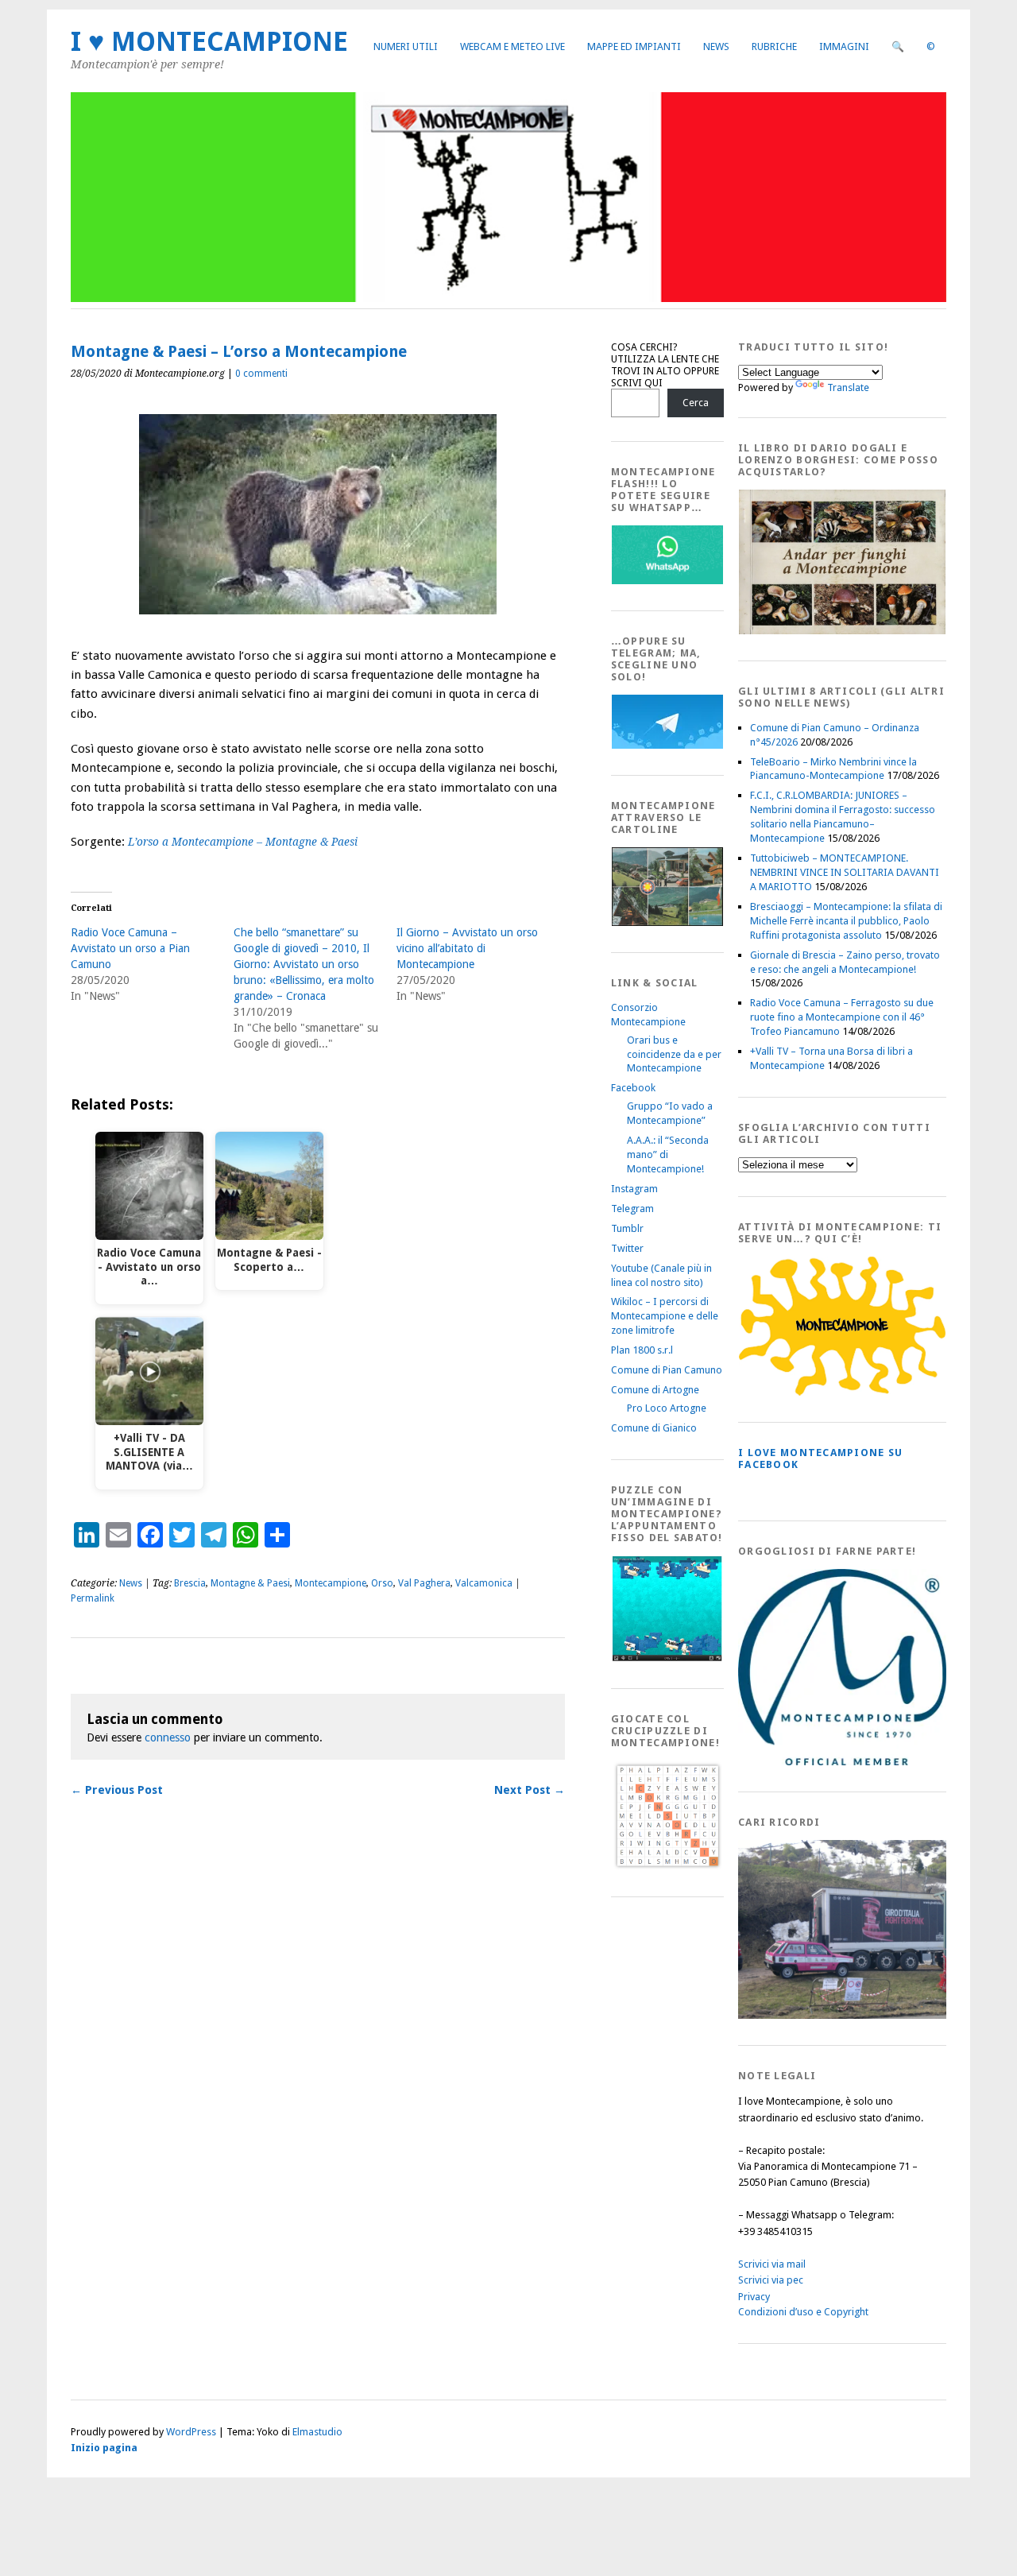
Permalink (93, 1598)
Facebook (633, 1088)
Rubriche (774, 46)
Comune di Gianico (654, 1428)
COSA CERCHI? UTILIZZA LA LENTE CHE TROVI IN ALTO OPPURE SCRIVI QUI (665, 365)
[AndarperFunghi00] (842, 631)
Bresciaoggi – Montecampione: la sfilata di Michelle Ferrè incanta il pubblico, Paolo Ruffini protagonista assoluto (846, 921)
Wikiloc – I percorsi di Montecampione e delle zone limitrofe (665, 1316)
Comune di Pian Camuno (667, 1370)
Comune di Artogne (655, 1390)
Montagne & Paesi (250, 1583)
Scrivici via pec (771, 2280)
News (716, 46)
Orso (382, 1583)
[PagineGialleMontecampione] (842, 1392)
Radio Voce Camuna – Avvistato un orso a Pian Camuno (130, 948)
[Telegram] (667, 745)
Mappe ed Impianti (634, 46)
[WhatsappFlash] (667, 581)
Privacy (754, 2297)
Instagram (634, 1189)
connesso (168, 1737)
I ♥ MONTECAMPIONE (209, 42)
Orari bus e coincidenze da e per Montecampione (674, 1054)
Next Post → (530, 1790)
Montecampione (331, 1583)
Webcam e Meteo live (512, 46)
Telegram (632, 1209)
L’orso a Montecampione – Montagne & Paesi (243, 842)
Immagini (844, 46)
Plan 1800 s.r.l (642, 1350)
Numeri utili (406, 46)
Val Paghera (424, 1583)
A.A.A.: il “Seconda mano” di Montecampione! (668, 1154)
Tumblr (627, 1228)
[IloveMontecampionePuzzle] (667, 1658)
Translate (848, 387)
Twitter (627, 1248)
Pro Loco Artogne (667, 1408)
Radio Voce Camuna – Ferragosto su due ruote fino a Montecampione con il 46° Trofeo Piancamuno (842, 1017)
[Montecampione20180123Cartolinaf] (667, 922)
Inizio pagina (104, 2448)
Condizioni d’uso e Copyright (803, 2312)
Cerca (696, 403)
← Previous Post (117, 1790)
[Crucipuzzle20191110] (667, 1867)
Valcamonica (484, 1583)
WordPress (191, 2432)
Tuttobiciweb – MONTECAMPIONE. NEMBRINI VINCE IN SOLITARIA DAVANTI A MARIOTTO (845, 872)
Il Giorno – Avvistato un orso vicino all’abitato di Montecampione (467, 948)
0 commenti (261, 374)
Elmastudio (317, 2432)
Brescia (190, 1583)
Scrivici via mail (772, 2264)
